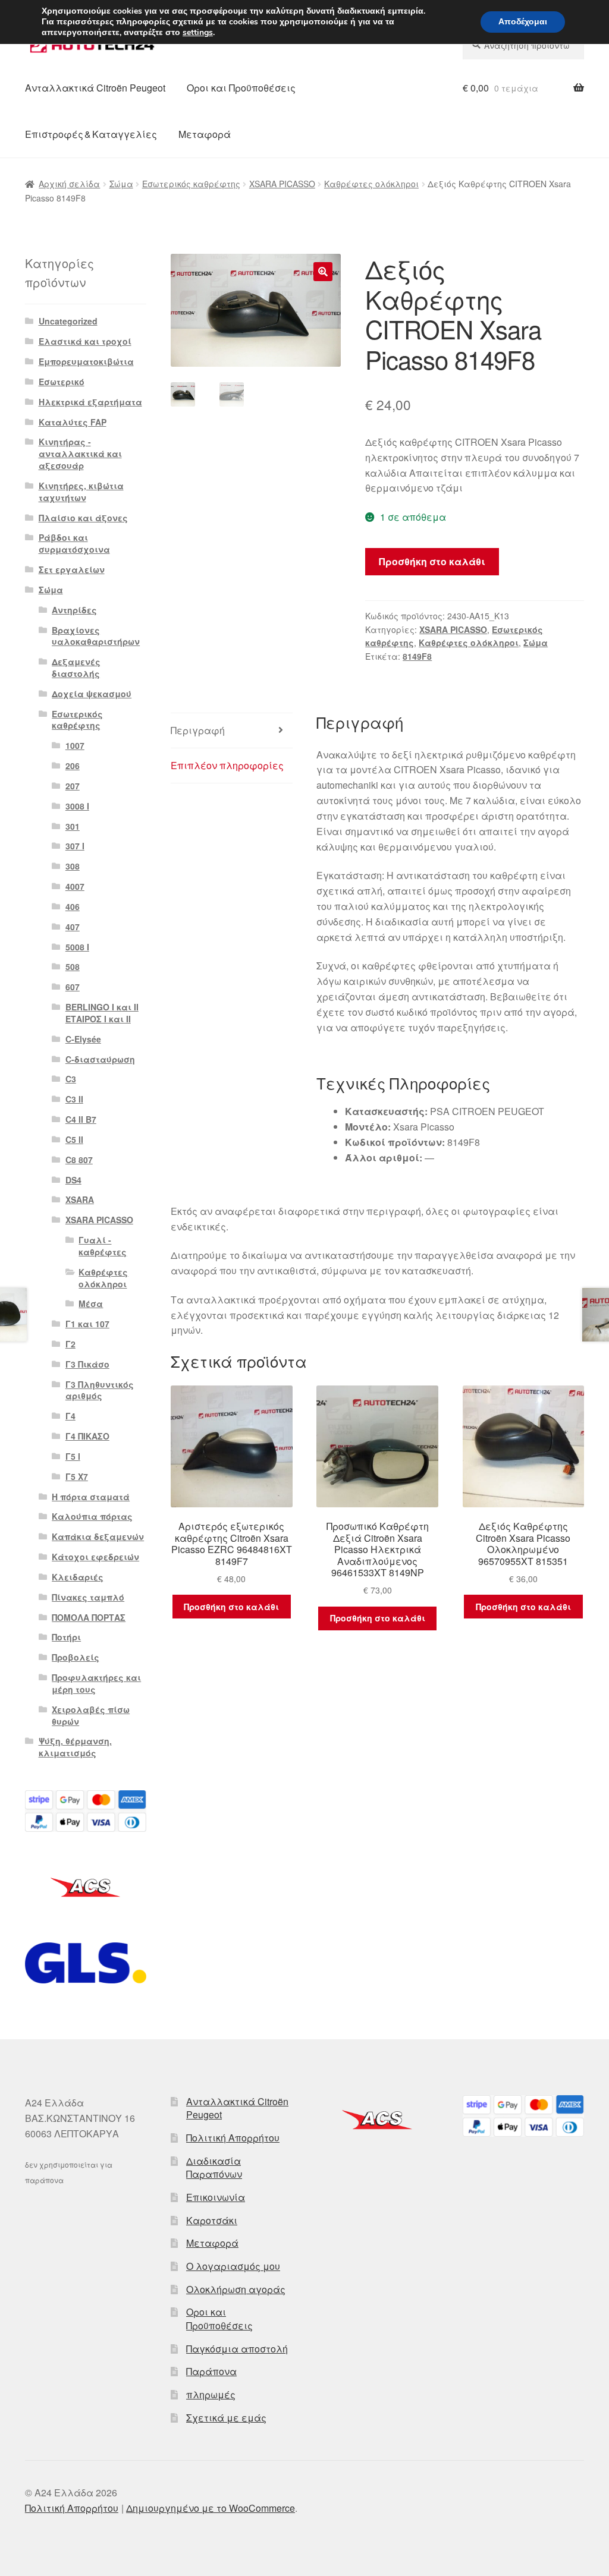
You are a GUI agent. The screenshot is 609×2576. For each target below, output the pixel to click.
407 (73, 927)
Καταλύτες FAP (73, 422)
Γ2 (70, 1344)
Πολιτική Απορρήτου (233, 2138)
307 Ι (75, 846)
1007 (75, 745)
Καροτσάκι (212, 2220)
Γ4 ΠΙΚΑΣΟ (87, 1436)
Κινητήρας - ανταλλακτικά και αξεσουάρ (80, 454)
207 (73, 786)
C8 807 (79, 1160)
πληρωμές (211, 2394)
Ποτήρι (66, 1637)
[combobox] (523, 45)
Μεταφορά (205, 134)
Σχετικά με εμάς (226, 2418)
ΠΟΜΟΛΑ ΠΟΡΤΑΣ (89, 1617)
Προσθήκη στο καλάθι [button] (231, 1607)
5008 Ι (77, 947)
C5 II (74, 1139)
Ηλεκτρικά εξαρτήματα (90, 402)
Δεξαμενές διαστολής (76, 667)
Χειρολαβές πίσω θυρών (91, 1715)
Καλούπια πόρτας (92, 1516)
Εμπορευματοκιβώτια (86, 361)
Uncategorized (68, 321)
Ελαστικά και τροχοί (85, 341)
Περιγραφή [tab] (198, 730)
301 (73, 826)
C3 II (74, 1099)
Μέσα (91, 1303)
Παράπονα (211, 2371)
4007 (75, 886)
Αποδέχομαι (523, 22)
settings (198, 33)
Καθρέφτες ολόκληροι (371, 184)
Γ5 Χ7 (77, 1476)
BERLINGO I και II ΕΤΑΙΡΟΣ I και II (102, 1013)
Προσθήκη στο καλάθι (432, 561)
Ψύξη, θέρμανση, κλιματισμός (75, 1747)
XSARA (80, 1199)
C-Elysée (83, 1039)
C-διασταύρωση (100, 1059)
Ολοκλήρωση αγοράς (236, 2289)
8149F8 (417, 656)
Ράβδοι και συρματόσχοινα (74, 543)
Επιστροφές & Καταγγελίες (91, 134)
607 (73, 987)
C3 (71, 1079)
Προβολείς (76, 1657)
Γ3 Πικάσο (87, 1364)
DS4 (73, 1180)
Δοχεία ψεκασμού (92, 694)
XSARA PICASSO (282, 184)
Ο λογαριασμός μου (233, 2266)
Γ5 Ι (73, 1456)
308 (73, 866)
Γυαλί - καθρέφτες (103, 1246)
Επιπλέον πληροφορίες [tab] (227, 765)
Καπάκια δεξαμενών (98, 1536)
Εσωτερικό (62, 382)
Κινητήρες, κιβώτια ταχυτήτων (81, 492)
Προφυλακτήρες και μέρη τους (96, 1683)
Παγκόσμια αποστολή (237, 2349)
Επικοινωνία (216, 2197)
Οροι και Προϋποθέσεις (241, 88)
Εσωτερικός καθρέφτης (191, 184)
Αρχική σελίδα (69, 184)
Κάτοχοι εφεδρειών (95, 1557)
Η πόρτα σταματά (91, 1497)
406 (73, 906)
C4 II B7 (81, 1119)
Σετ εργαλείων (72, 569)
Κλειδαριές (78, 1577)
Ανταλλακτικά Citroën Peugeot (95, 88)
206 (73, 766)
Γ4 (70, 1416)
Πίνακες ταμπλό (88, 1597)
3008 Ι (77, 806)
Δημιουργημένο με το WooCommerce (211, 2508)
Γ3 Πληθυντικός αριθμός (100, 1390)
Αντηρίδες (74, 610)
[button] (323, 272)
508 (73, 966)
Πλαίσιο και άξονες (83, 518)
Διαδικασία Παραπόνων (214, 2168)
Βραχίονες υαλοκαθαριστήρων (96, 636)
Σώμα (121, 184)
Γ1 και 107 (87, 1324)
